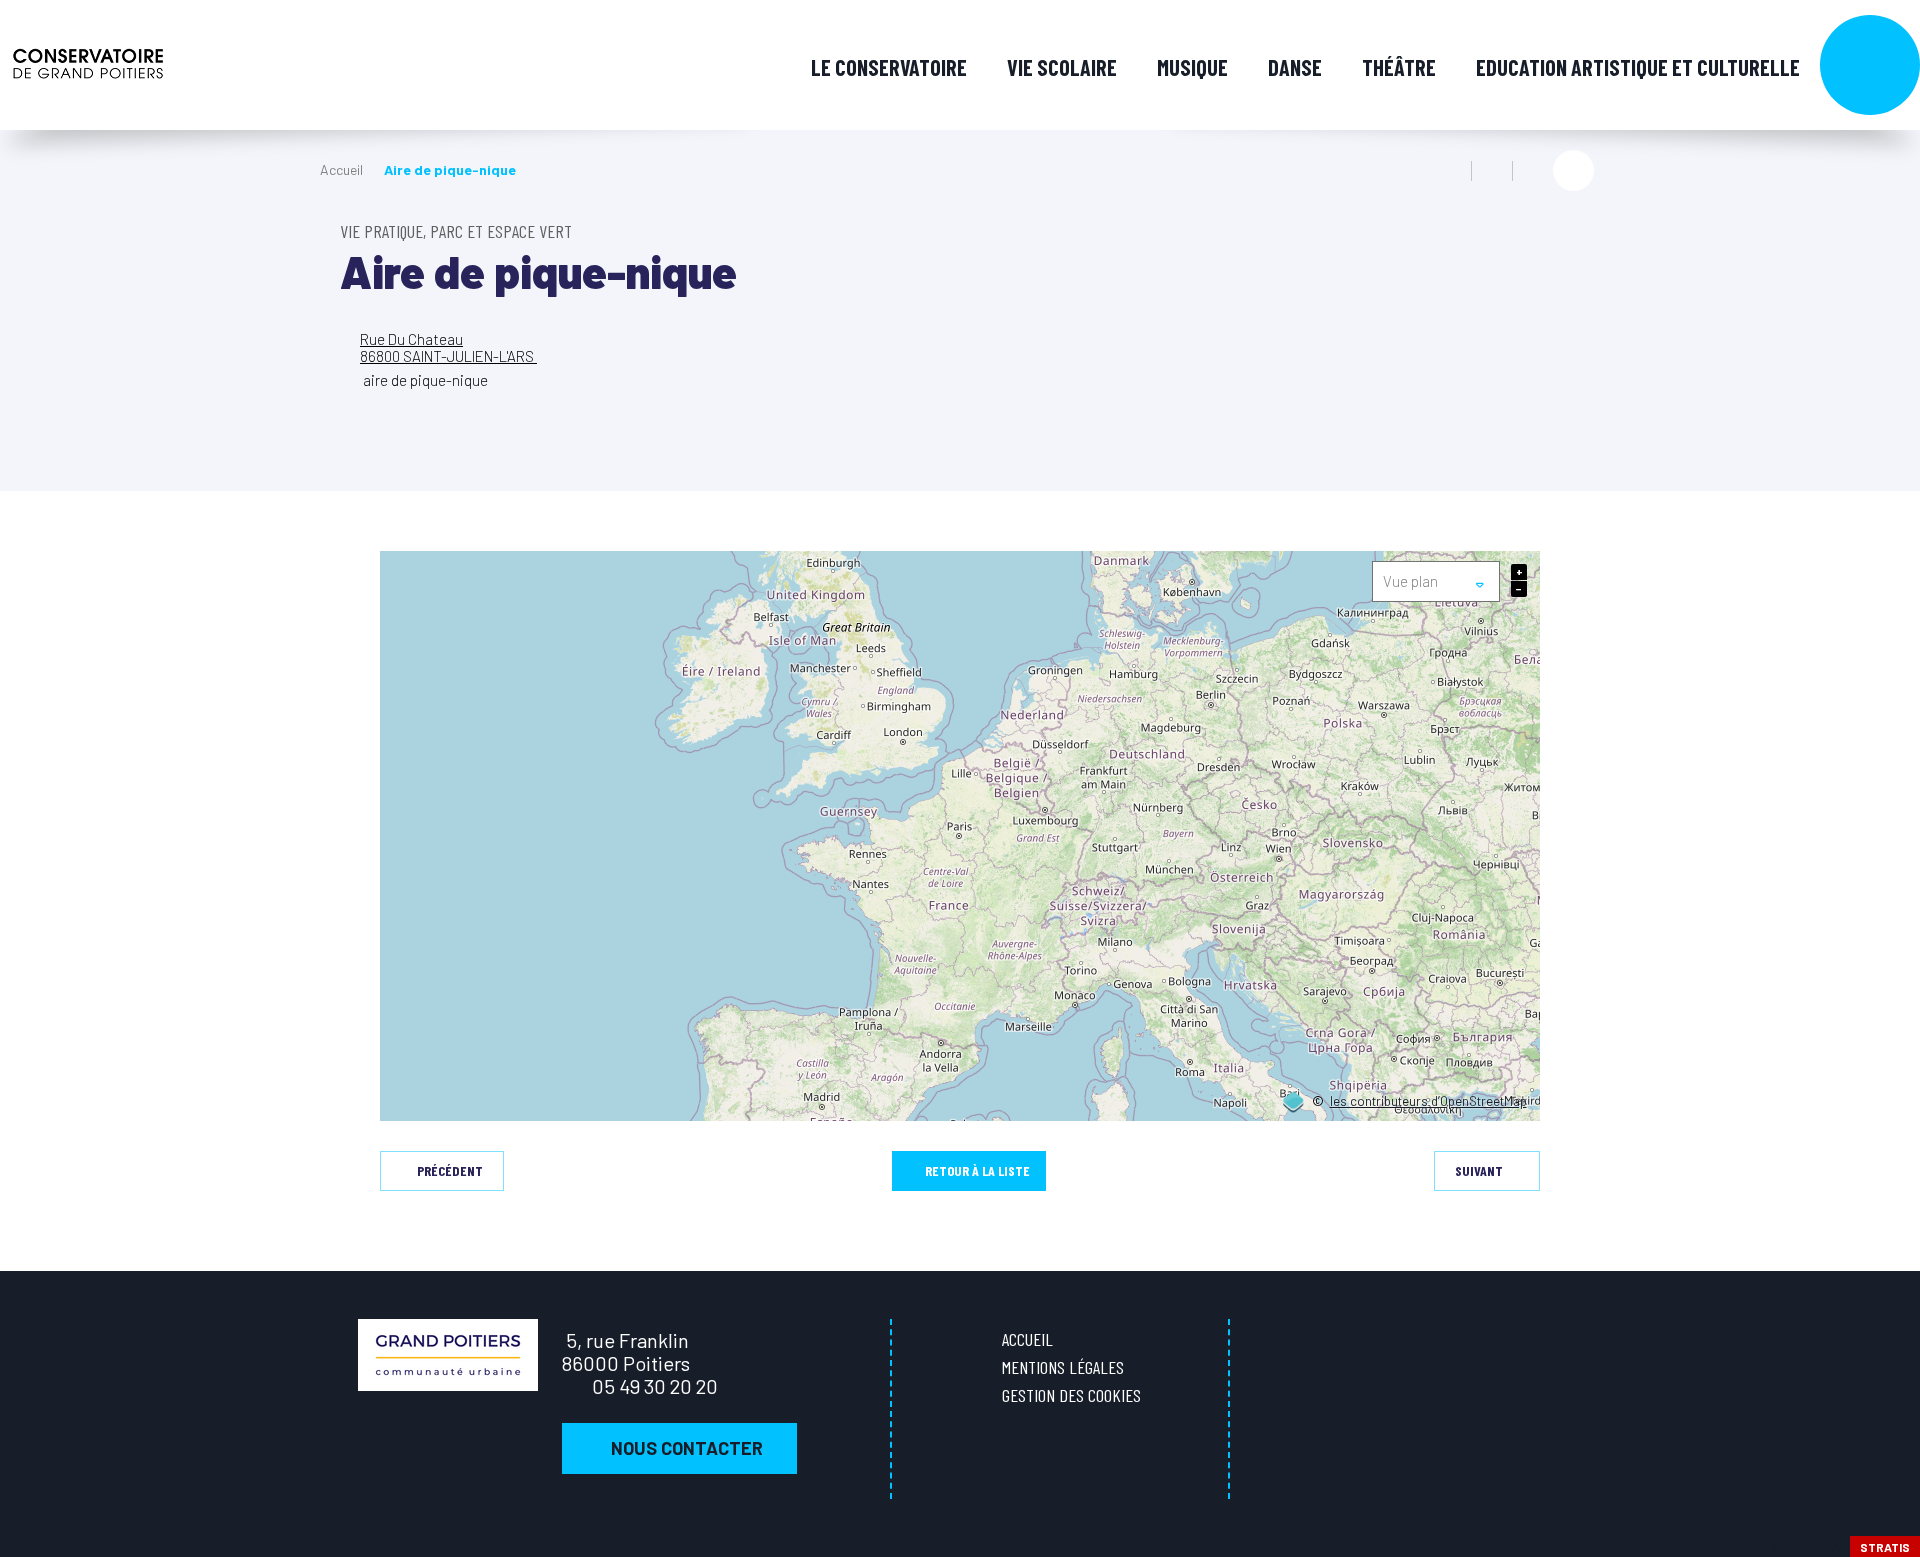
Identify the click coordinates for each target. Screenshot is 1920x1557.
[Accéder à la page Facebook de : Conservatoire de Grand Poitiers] (1889, 601)
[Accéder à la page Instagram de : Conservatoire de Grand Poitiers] (1889, 643)
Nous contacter (687, 1448)
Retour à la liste (977, 1170)
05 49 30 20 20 (655, 1386)
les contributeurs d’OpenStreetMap (1428, 1102)
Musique (1192, 67)
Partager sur (1573, 170)
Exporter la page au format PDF (1492, 171)
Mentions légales (1063, 1367)
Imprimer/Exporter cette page (1451, 171)
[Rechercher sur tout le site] (1870, 65)
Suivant (1479, 1170)
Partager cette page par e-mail (1533, 171)
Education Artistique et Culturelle (1638, 67)
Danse (1295, 67)
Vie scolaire (1062, 67)
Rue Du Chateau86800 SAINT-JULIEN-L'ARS (448, 347)
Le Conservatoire (889, 67)
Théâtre (1399, 67)
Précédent (450, 1170)
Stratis (1885, 1547)
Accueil (341, 169)
